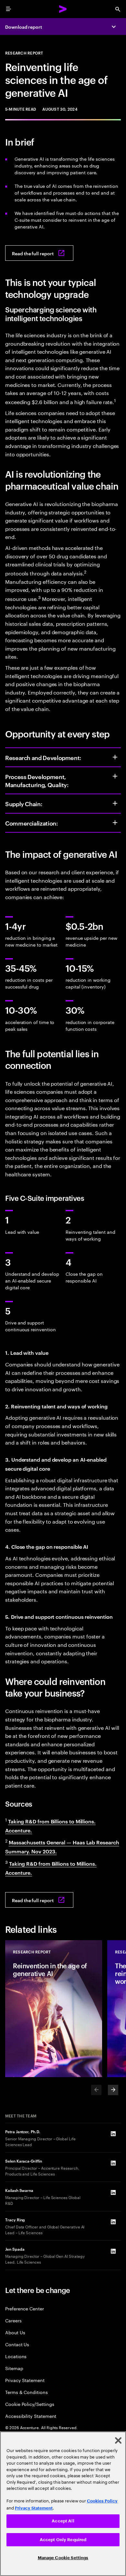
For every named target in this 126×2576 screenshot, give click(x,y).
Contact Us (17, 2344)
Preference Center (25, 2308)
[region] (63, 2504)
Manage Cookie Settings (63, 2558)
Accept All (63, 2521)
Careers (13, 2320)
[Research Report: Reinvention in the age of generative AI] (54, 2009)
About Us (15, 2332)
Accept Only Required (63, 2540)
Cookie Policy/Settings (30, 2404)
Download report (24, 27)
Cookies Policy (102, 2501)
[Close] (118, 2440)
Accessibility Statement (31, 2416)
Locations (16, 2356)
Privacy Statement (25, 2380)
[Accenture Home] (63, 9)
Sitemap (14, 2368)
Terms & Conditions (26, 2392)
